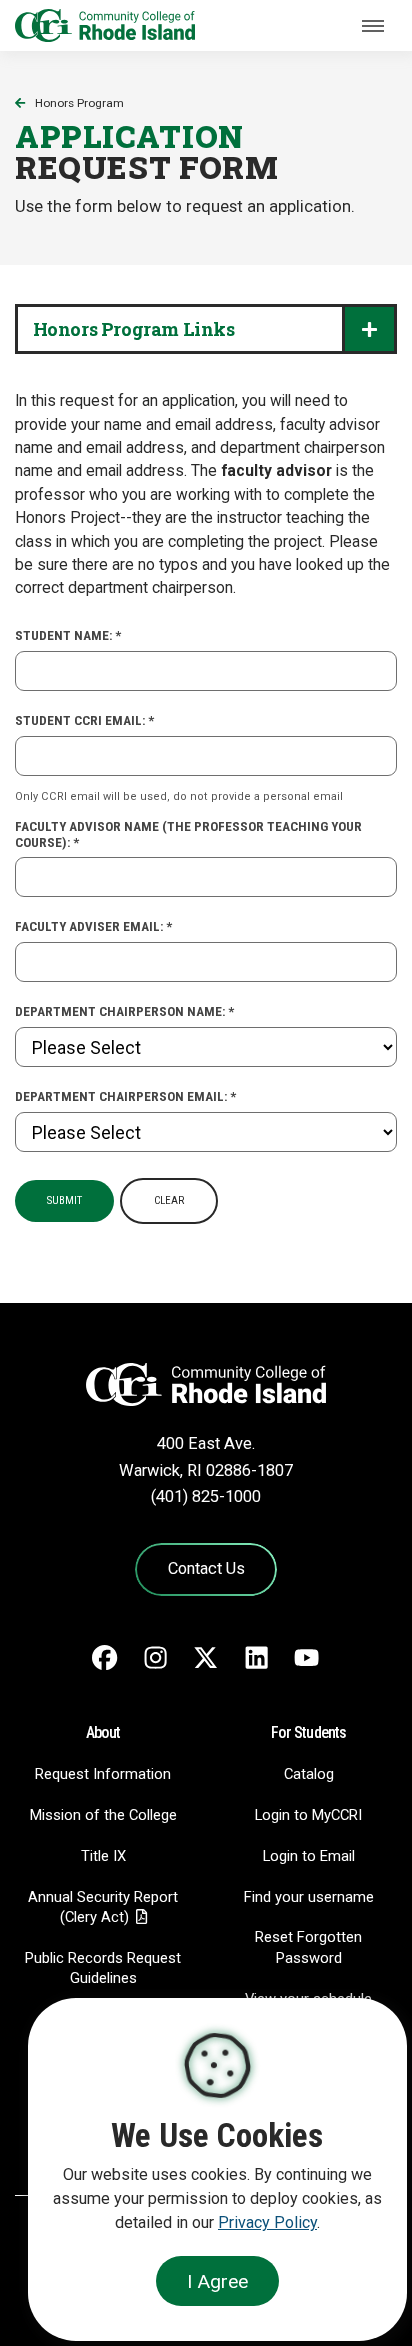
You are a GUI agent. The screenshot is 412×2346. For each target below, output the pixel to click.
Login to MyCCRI (308, 1815)
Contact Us (206, 1568)
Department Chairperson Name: (124, 1011)
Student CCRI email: (84, 720)
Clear (169, 1200)
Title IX (103, 1856)
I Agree (217, 2281)
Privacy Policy (267, 2222)
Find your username (309, 1897)
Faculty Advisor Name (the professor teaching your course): (188, 834)
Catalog (309, 1774)
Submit (64, 1200)
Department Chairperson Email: (125, 1096)
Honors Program (79, 103)
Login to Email (309, 1856)
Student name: (68, 635)
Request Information (103, 1774)
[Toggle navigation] (373, 26)
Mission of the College (103, 1815)
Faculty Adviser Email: (93, 926)
